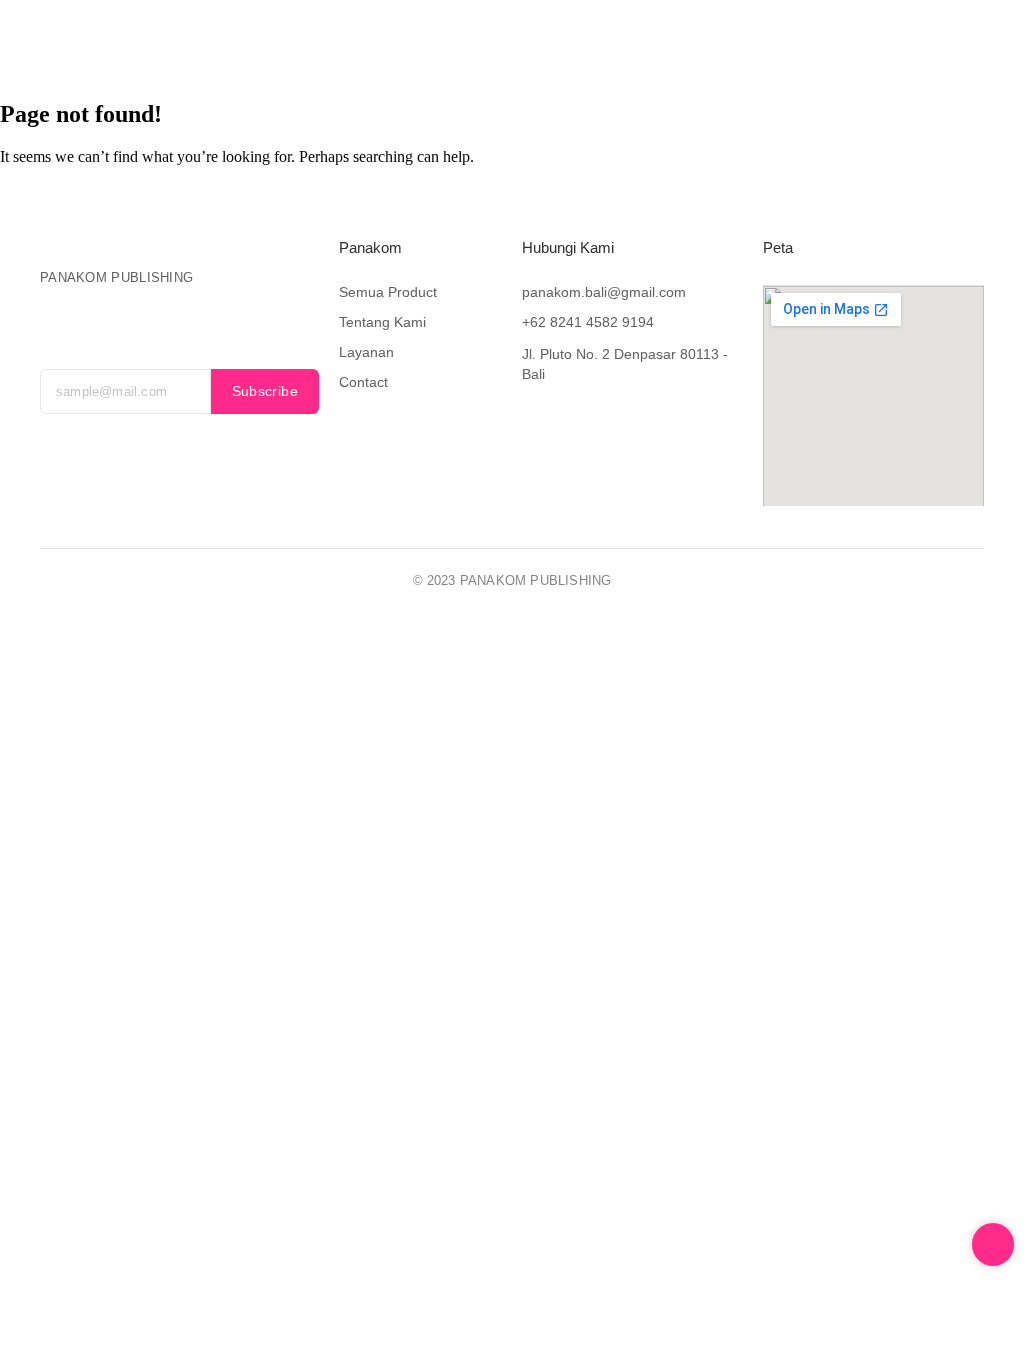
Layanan (535, 52)
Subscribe (265, 391)
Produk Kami (312, 52)
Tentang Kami (430, 52)
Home (219, 52)
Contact (621, 52)
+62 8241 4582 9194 (588, 322)
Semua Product (388, 292)
